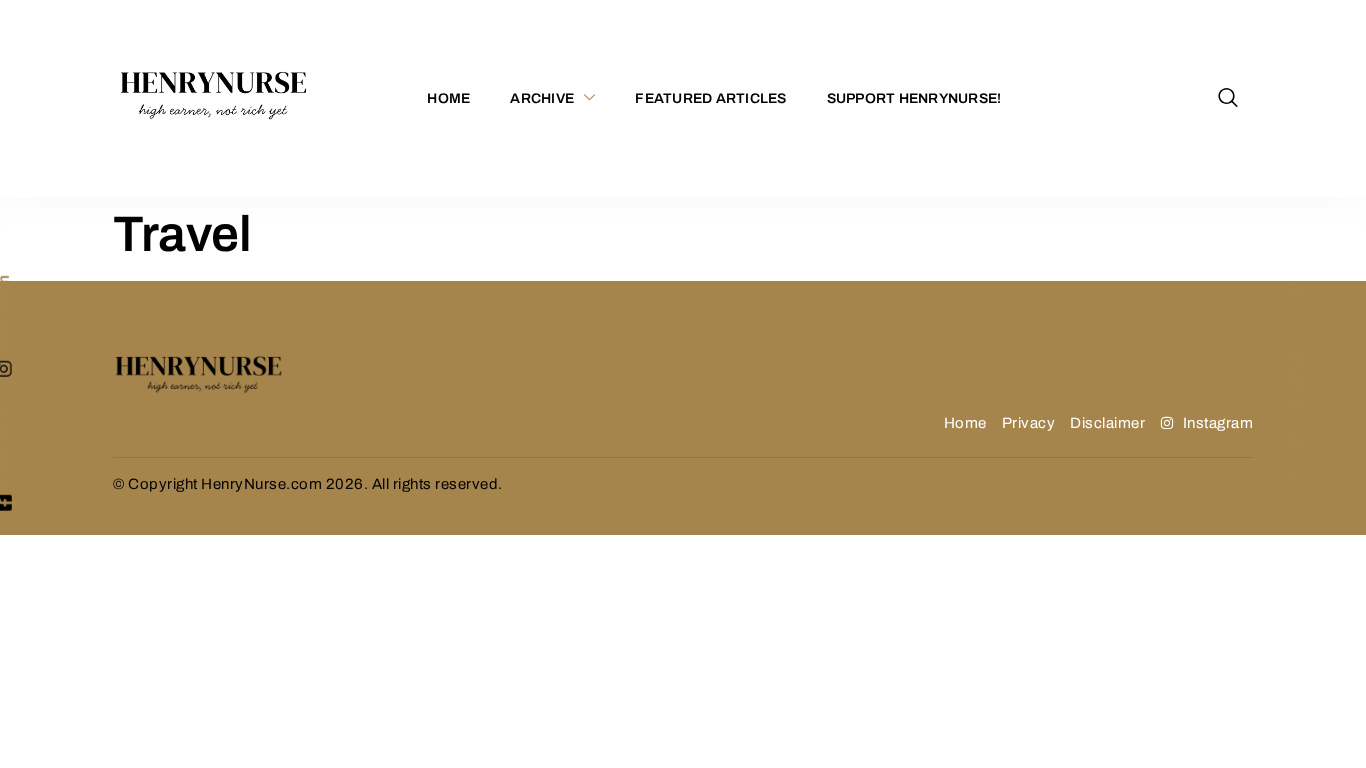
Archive (542, 98)
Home (448, 98)
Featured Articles (710, 98)
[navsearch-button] (1228, 99)
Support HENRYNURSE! (914, 98)
